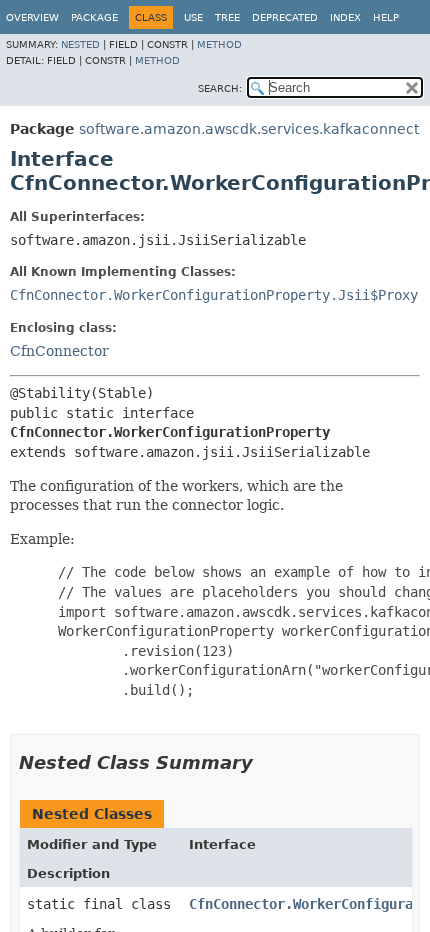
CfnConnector (59, 351)
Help (386, 17)
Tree (227, 17)
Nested (80, 44)
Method (219, 44)
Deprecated (285, 17)
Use (193, 17)
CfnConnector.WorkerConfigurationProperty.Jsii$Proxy (214, 295)
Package (94, 17)
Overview (32, 17)
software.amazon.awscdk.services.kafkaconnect (249, 129)
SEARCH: (220, 88)
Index (345, 17)
